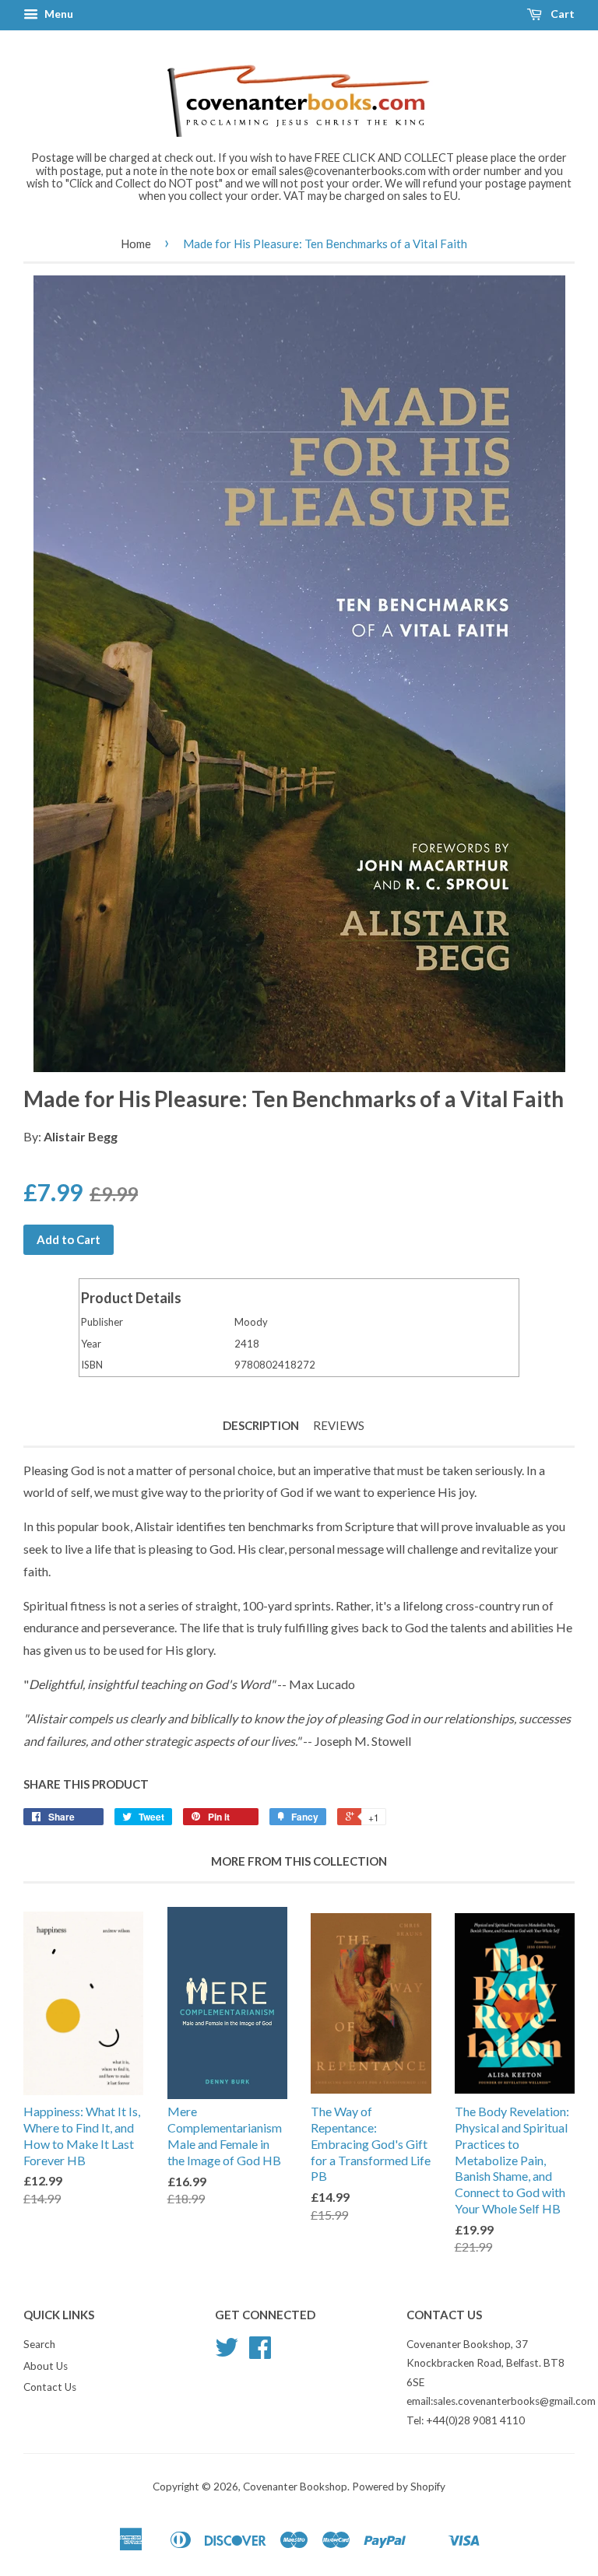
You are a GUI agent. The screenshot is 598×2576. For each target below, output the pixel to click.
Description (261, 1425)
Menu (58, 14)
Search (39, 2344)
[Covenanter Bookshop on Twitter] (227, 2353)
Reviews (339, 1425)
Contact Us (50, 2387)
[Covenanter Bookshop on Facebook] (260, 2353)
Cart (561, 14)
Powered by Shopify (399, 2487)
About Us (46, 2366)
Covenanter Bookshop (295, 2487)
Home (136, 244)
